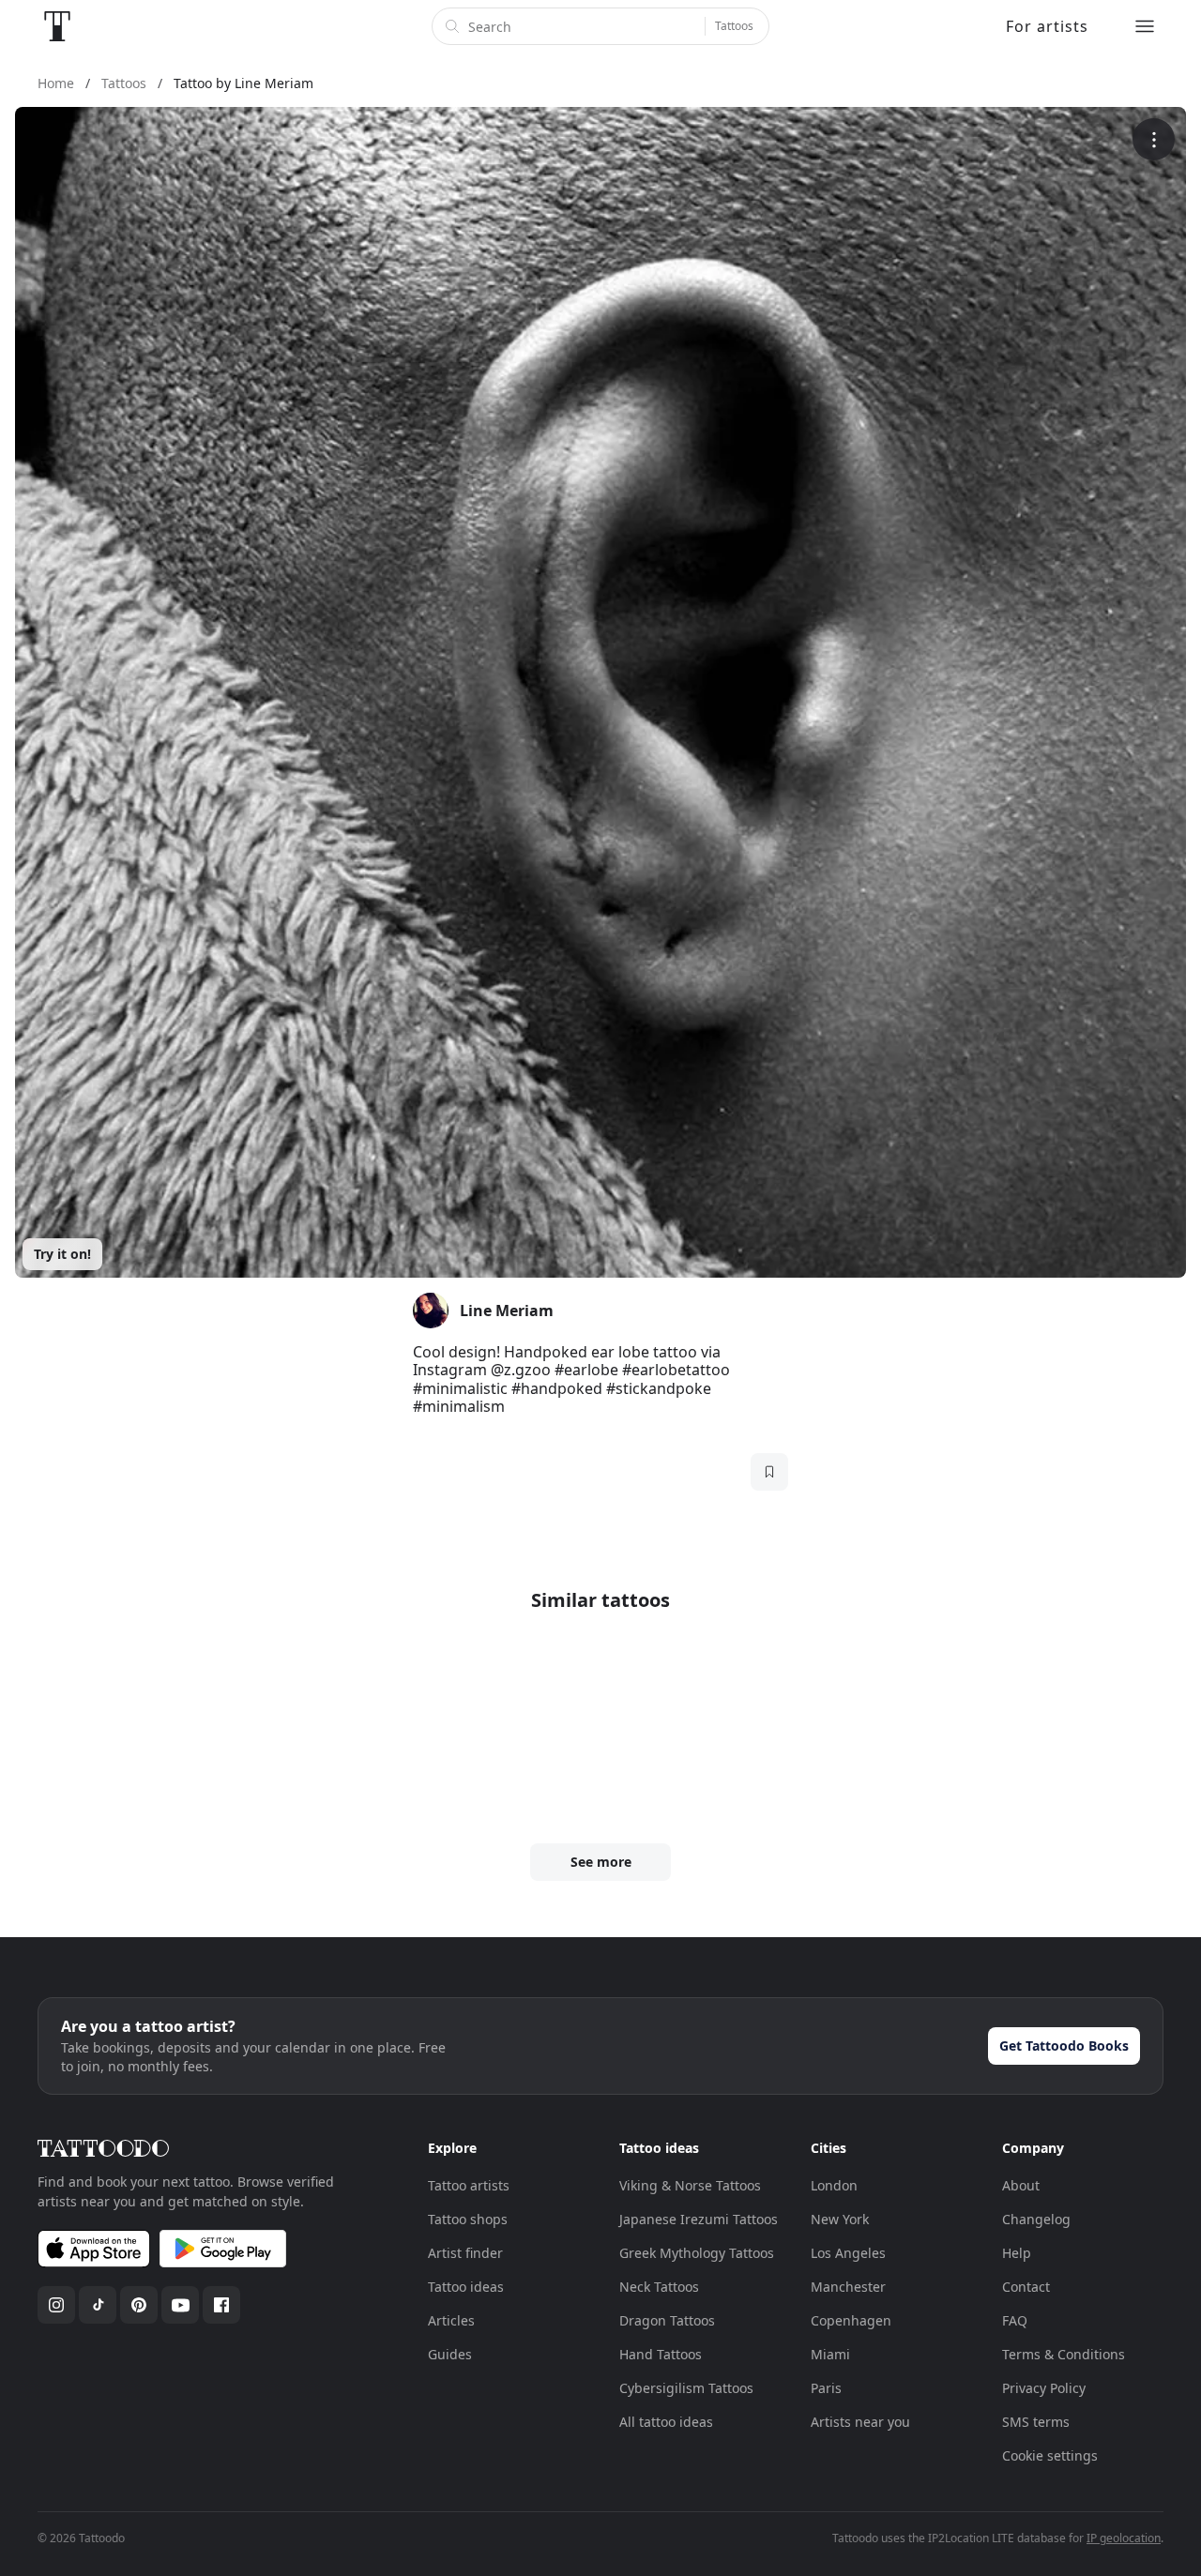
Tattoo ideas (466, 2287)
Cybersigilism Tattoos (686, 2388)
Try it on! (62, 1254)
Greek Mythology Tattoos (697, 2253)
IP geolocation (1124, 2538)
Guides (450, 2354)
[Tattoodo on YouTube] (180, 2305)
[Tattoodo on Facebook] (221, 2305)
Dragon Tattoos (667, 2320)
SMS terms (1036, 2422)
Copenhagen (851, 2320)
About (1021, 2185)
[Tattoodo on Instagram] (56, 2305)
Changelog (1036, 2219)
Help (1017, 2253)
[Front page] (57, 26)
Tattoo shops (468, 2219)
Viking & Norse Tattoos (690, 2185)
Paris (826, 2388)
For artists (1047, 26)
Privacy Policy (1044, 2388)
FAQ (1015, 2320)
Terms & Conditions (1064, 2354)
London (834, 2185)
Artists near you (860, 2422)
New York (840, 2219)
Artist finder (465, 2253)
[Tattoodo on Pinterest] (139, 2305)
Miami (830, 2354)
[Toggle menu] (1145, 26)
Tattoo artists (469, 2185)
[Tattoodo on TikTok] (98, 2305)
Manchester (848, 2287)
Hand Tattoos (661, 2354)
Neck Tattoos (659, 2287)
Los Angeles (848, 2253)
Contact (1026, 2287)
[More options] (1154, 139)
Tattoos (734, 26)
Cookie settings (1050, 2455)
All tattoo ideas (666, 2422)
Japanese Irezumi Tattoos (699, 2219)
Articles (451, 2320)
